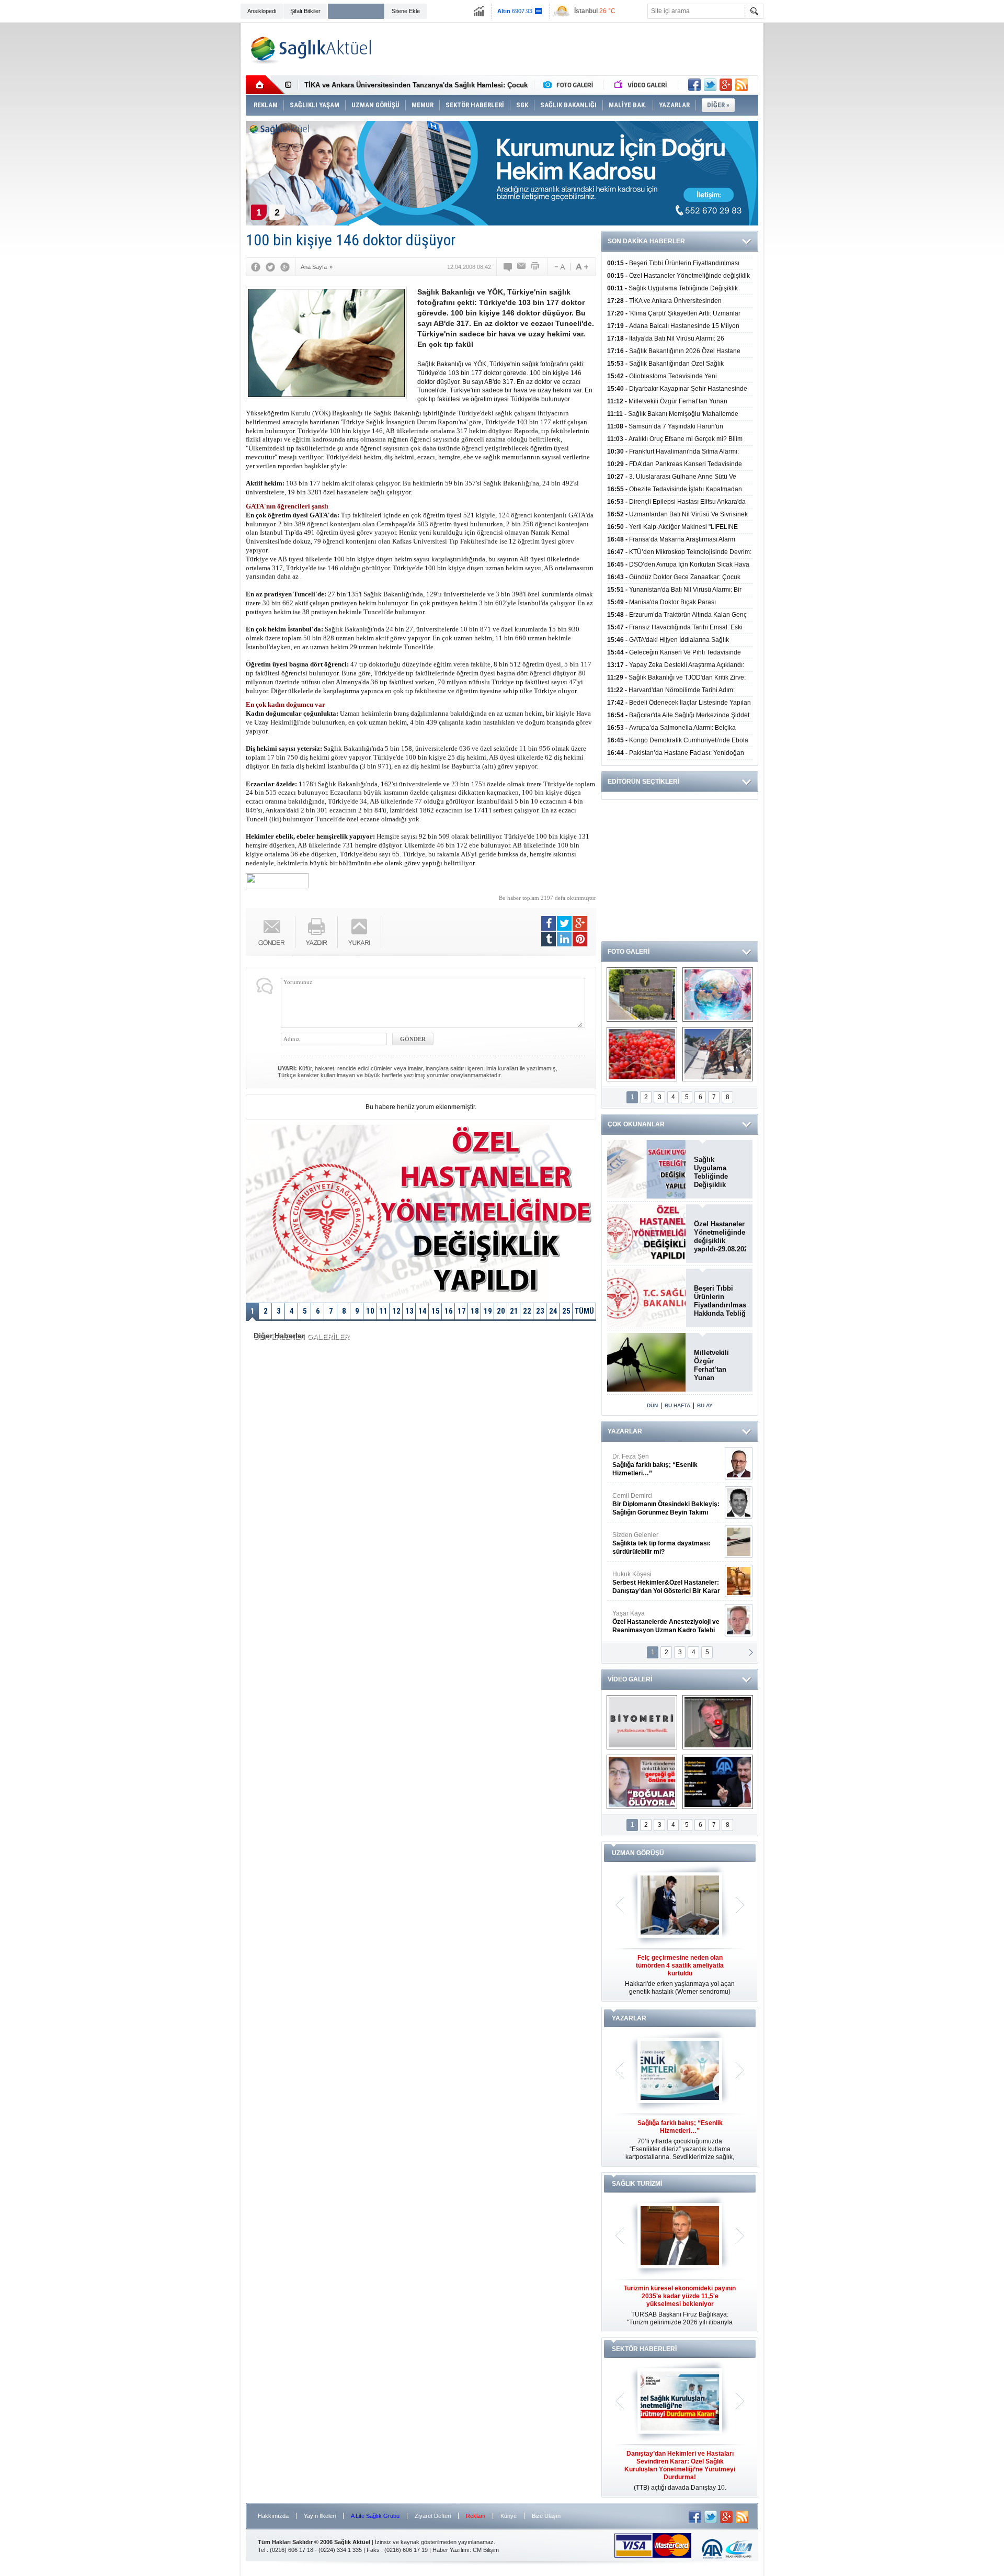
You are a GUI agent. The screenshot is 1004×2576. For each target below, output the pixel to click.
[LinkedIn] (564, 939)
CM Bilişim (486, 2550)
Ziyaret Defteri (433, 2516)
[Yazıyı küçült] (559, 267)
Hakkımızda (273, 2516)
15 (436, 1311)
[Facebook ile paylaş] (694, 85)
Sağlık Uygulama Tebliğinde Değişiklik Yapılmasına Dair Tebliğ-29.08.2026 (720, 1172)
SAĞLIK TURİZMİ (637, 2184)
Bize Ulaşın (546, 2516)
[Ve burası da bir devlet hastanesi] (642, 995)
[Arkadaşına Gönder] (522, 267)
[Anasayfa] (265, 85)
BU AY (705, 1405)
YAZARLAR (625, 1431)
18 (475, 1311)
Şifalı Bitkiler (305, 11)
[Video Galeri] (642, 85)
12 (396, 1311)
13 (409, 1311)
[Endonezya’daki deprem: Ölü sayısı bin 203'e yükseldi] (718, 1054)
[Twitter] (270, 267)
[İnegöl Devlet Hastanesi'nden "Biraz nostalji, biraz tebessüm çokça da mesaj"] (718, 1722)
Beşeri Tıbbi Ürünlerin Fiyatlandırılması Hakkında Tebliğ (720, 1301)
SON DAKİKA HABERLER (646, 241)
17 (462, 1311)
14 (423, 1311)
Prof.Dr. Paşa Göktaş (654, 1622)
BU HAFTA (677, 1405)
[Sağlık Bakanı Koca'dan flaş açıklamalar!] (718, 1782)
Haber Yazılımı (451, 2550)
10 (370, 1311)
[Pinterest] (580, 939)
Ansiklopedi (262, 11)
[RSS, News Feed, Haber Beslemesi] (741, 85)
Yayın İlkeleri (320, 2516)
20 (501, 1311)
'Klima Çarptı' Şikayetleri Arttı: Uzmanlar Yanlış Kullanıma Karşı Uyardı (419, 85)
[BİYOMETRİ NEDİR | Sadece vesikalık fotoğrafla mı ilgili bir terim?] (642, 1722)
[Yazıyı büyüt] (582, 267)
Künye (509, 2516)
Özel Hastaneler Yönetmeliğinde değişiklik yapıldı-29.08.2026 (720, 1236)
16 (449, 1311)
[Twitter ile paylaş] (710, 85)
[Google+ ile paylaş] (726, 85)
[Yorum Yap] (508, 267)
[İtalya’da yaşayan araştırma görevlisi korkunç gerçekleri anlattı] (642, 1782)
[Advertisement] (191, 184)
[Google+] (285, 267)
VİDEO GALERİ (630, 1679)
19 (488, 1311)
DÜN (652, 1405)
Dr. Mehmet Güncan (667, 1465)
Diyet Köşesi (658, 1578)
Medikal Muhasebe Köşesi (666, 1543)
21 (514, 1311)
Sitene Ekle (406, 11)
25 (566, 1311)
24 (553, 1311)
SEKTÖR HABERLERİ (644, 2349)
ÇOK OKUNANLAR (636, 1124)
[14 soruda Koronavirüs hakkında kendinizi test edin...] (718, 995)
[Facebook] (256, 267)
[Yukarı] (360, 932)
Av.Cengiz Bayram (659, 1504)
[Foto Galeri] (571, 85)
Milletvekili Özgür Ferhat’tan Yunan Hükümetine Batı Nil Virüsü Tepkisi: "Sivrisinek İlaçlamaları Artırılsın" (717, 1365)
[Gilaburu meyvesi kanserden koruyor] (642, 1054)
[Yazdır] (535, 267)
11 (383, 1311)
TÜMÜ (584, 1311)
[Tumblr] (549, 939)
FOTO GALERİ (629, 952)
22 (527, 1311)
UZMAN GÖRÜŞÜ (638, 1853)
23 (540, 1311)
